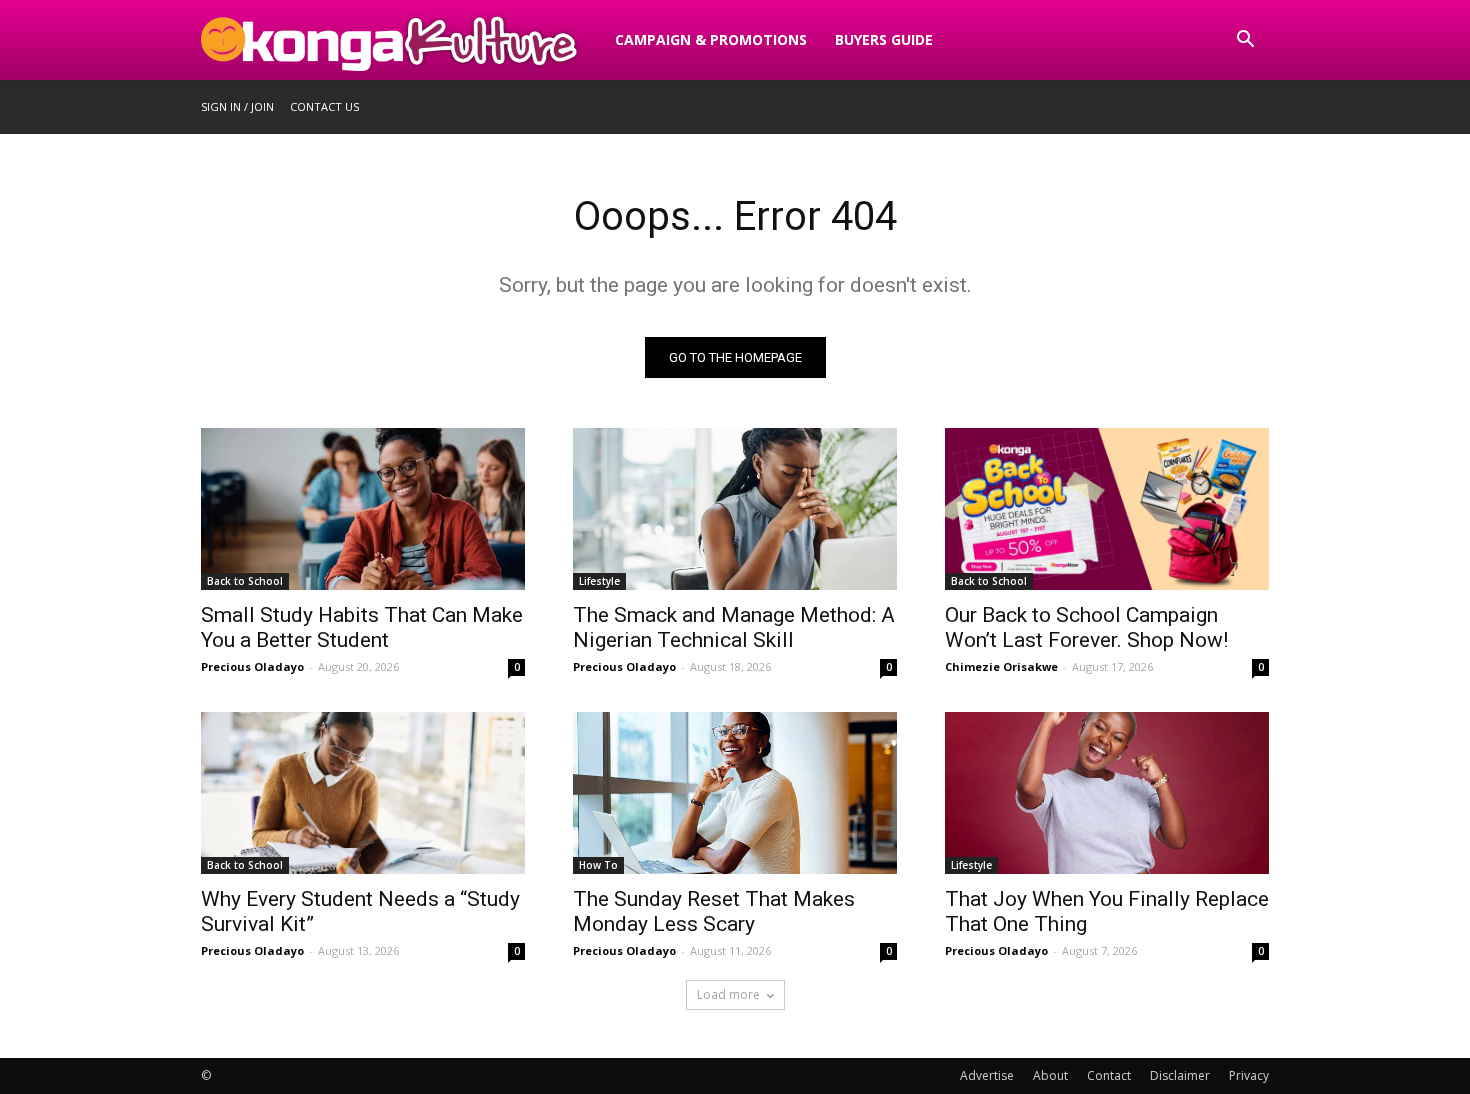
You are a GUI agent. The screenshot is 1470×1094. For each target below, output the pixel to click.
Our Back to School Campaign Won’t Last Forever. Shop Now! (1086, 627)
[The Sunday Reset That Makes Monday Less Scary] (735, 793)
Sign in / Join (237, 106)
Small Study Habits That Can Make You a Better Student (362, 627)
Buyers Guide (884, 39)
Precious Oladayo (252, 666)
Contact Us (324, 106)
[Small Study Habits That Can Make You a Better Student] (363, 509)
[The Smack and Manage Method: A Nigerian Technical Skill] (735, 509)
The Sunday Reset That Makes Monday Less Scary (714, 911)
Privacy (1249, 1075)
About (1050, 1075)
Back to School (245, 581)
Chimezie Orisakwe (1001, 666)
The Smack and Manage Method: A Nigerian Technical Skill (734, 627)
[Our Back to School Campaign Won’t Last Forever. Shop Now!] (1107, 509)
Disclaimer (1180, 1075)
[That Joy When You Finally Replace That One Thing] (1107, 793)
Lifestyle (599, 581)
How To (598, 865)
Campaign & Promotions (711, 39)
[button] (1245, 41)
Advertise (987, 1075)
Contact (1109, 1075)
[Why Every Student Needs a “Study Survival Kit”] (363, 793)
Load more (728, 994)
